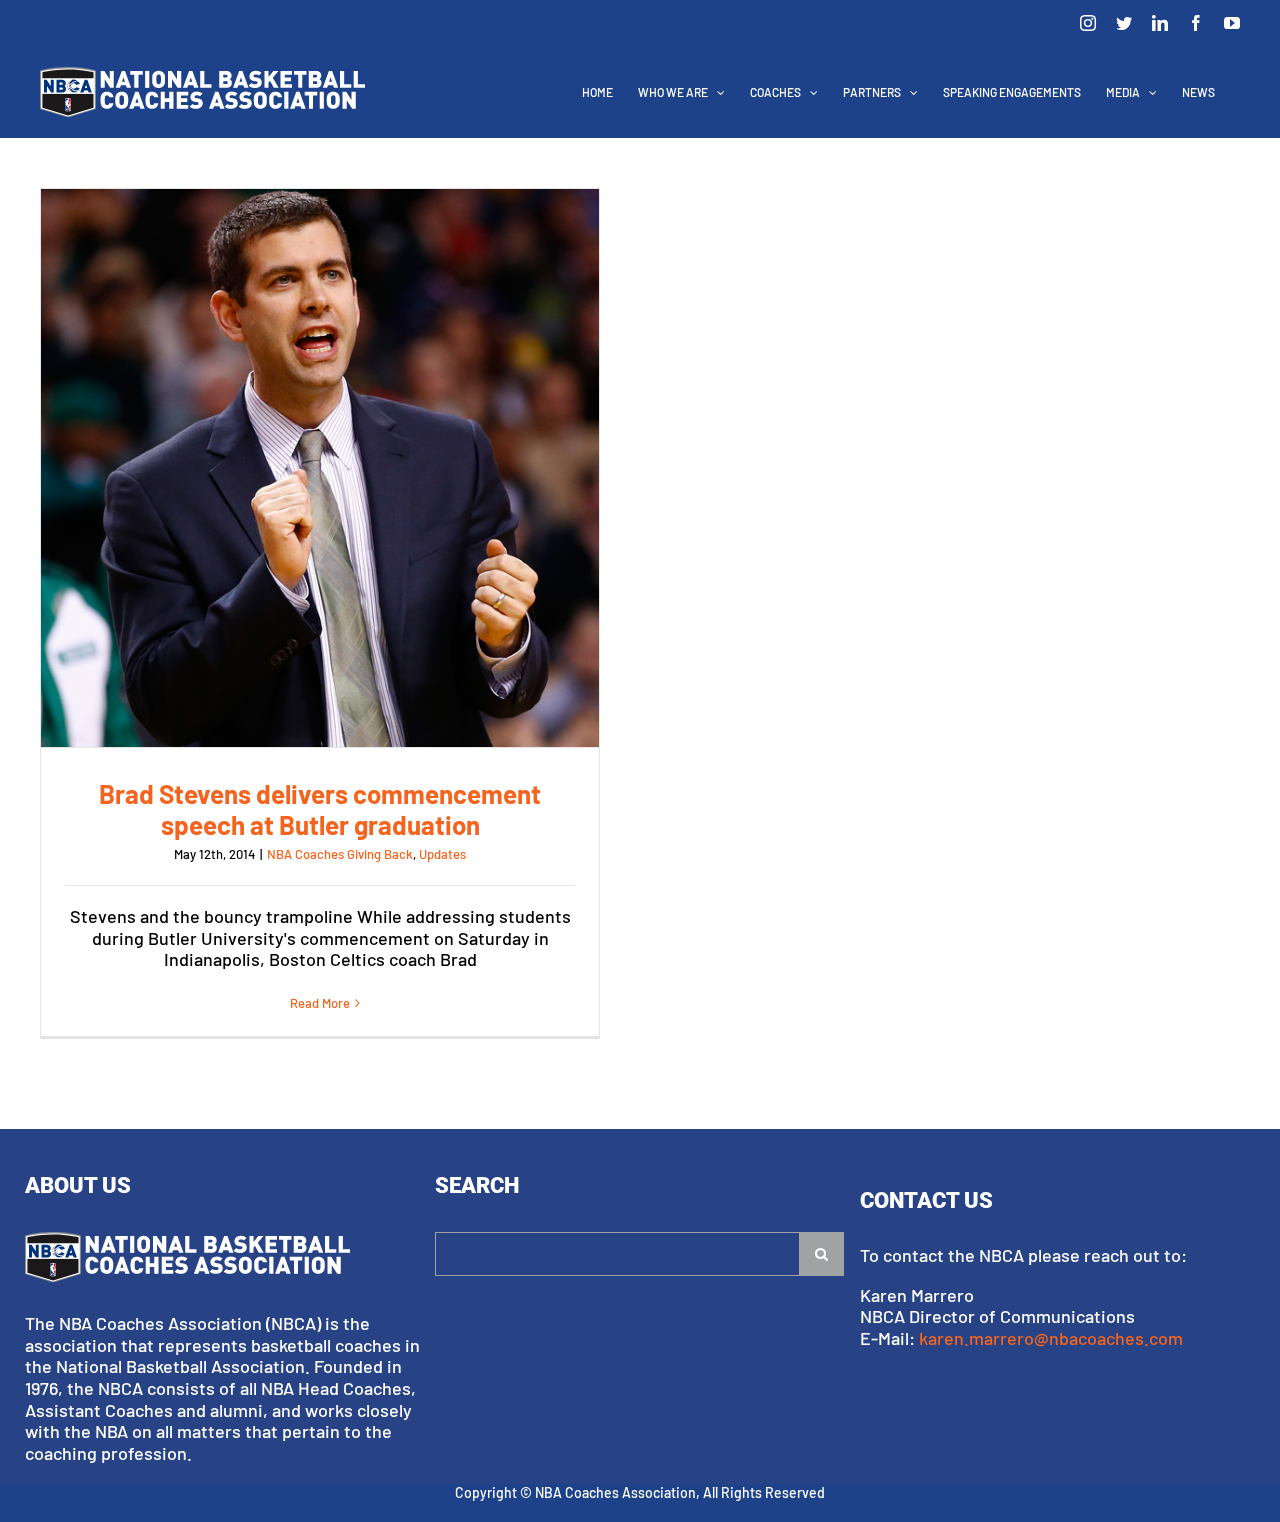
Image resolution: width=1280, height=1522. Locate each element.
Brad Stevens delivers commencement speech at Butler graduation (320, 468)
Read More (320, 1003)
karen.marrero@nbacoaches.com (1051, 1338)
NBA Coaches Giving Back (340, 854)
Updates (442, 854)
